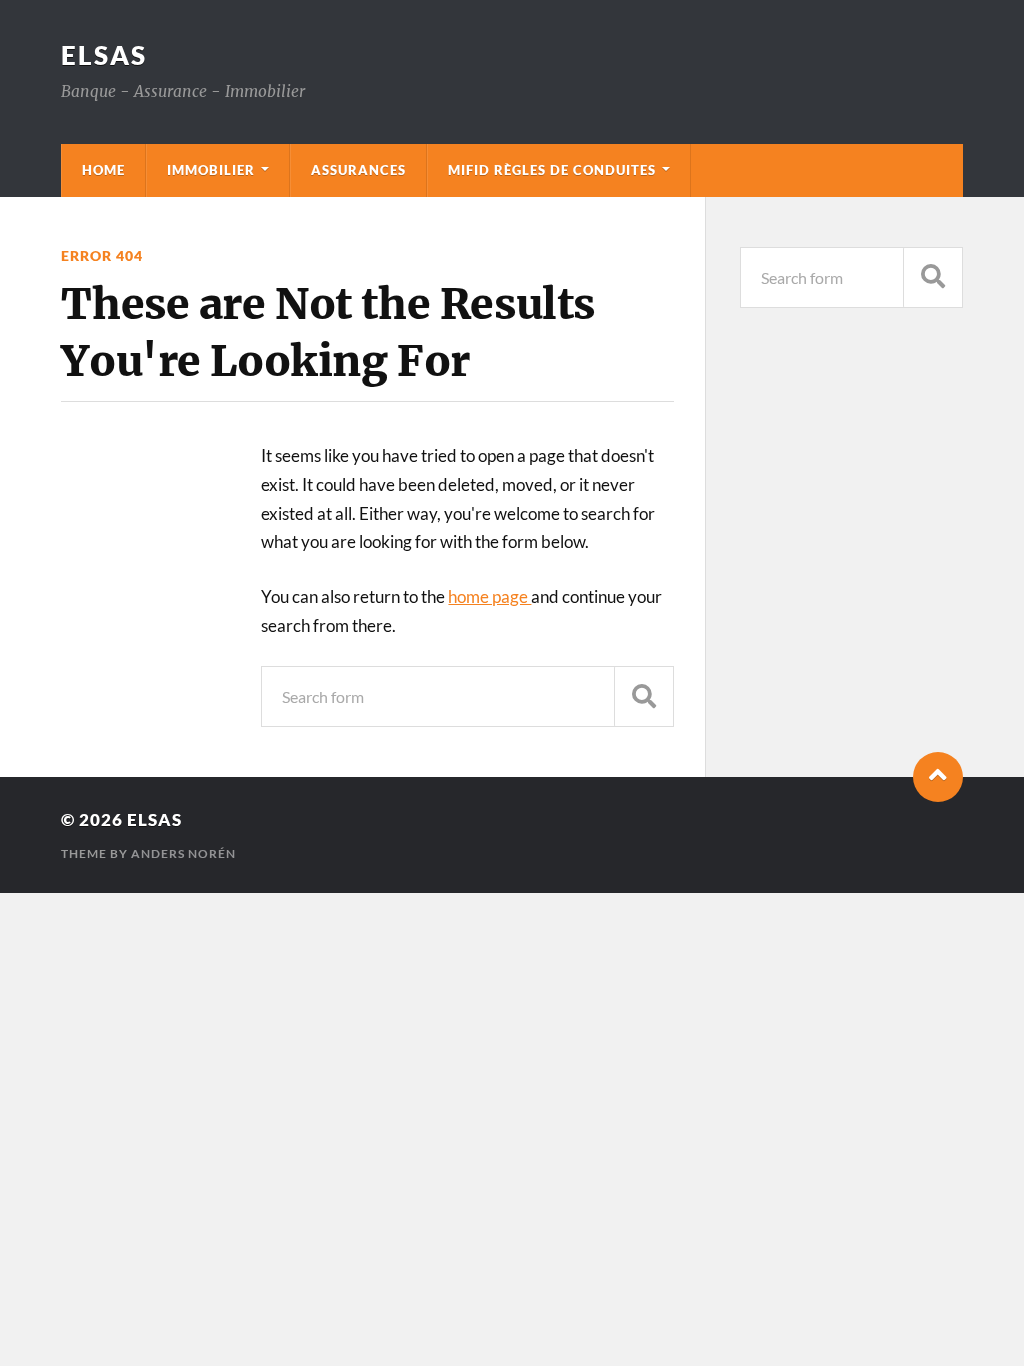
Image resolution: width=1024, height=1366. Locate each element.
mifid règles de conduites (552, 170)
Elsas (104, 55)
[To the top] (938, 777)
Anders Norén (183, 853)
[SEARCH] (644, 696)
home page (489, 596)
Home (103, 170)
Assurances (358, 170)
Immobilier (211, 170)
